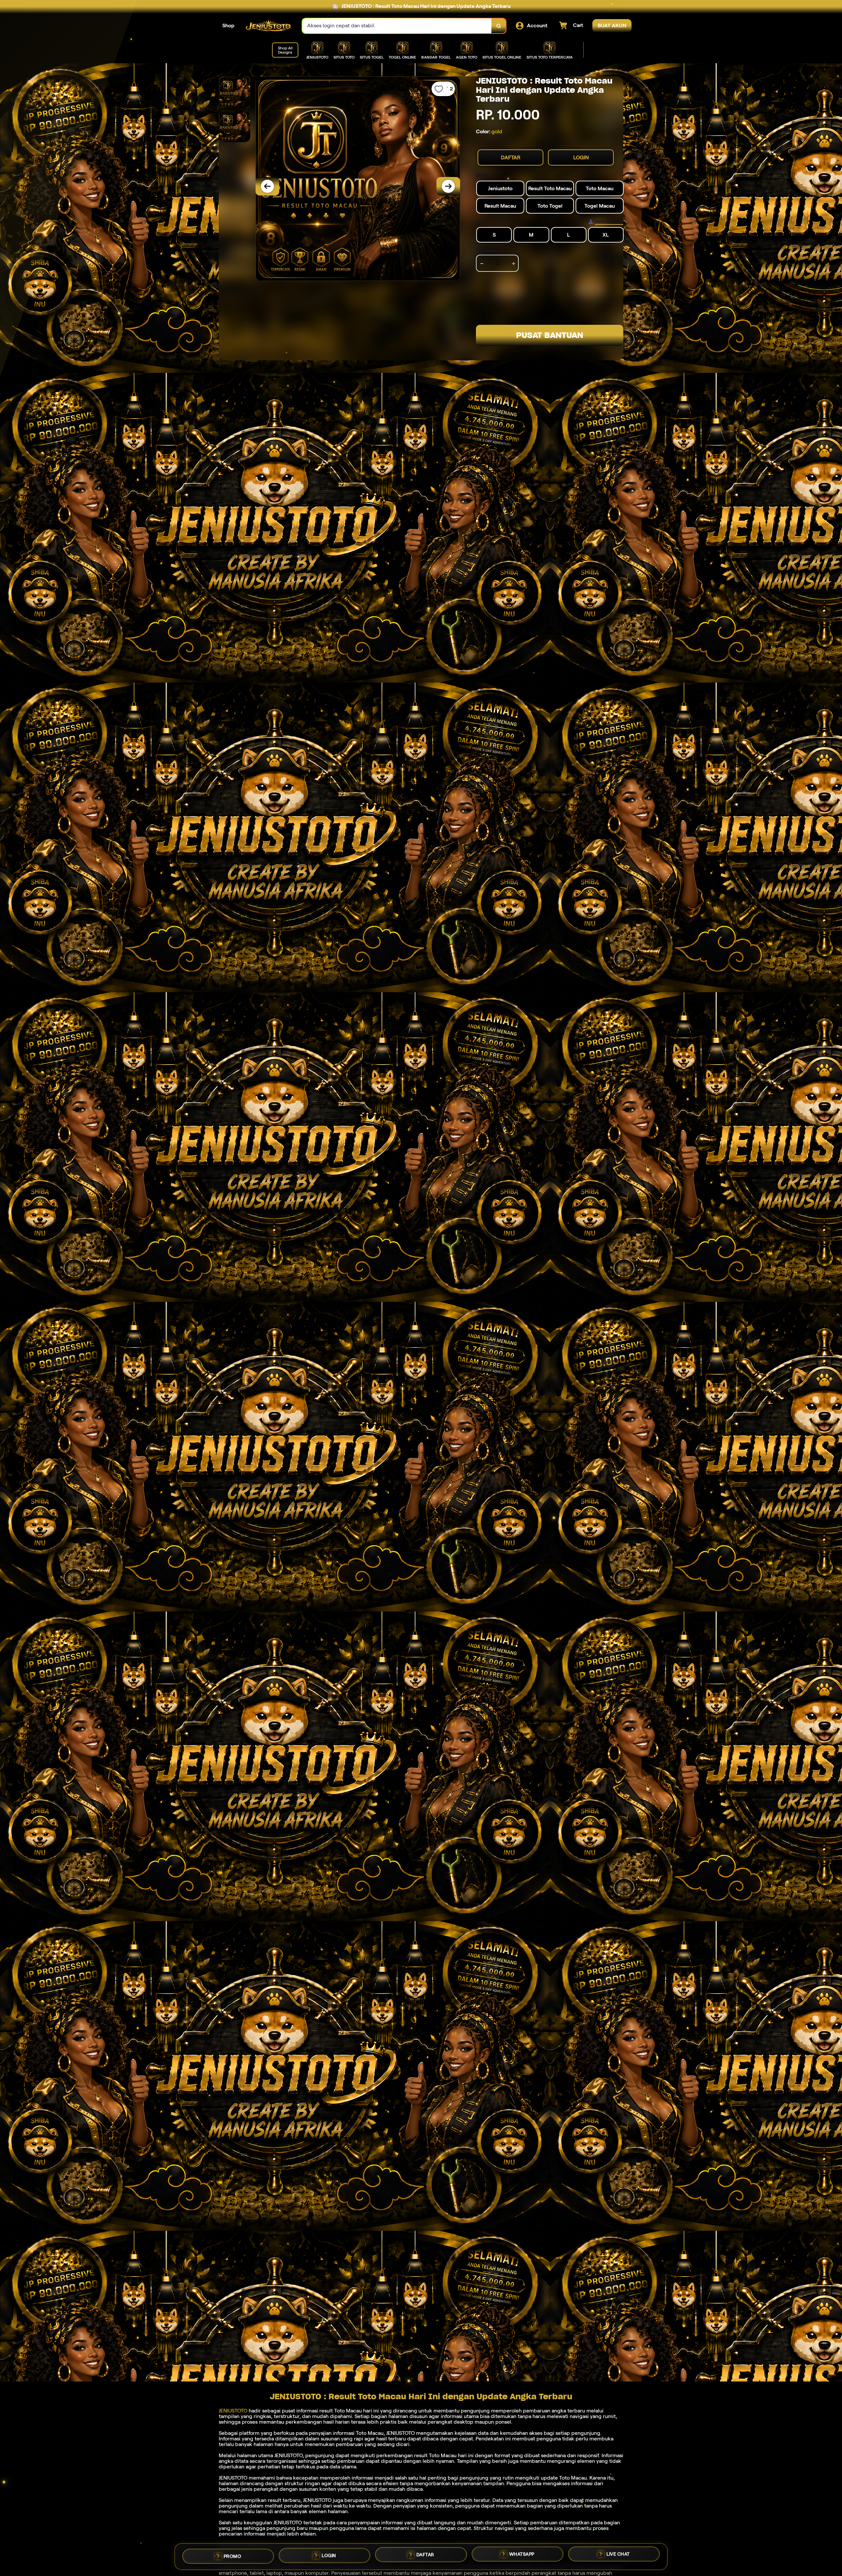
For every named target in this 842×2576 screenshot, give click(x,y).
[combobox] (397, 26)
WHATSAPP (522, 2554)
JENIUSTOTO (233, 2411)
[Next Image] (448, 186)
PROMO (233, 2556)
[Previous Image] (267, 186)
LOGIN (581, 157)
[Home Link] (268, 26)
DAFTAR (511, 157)
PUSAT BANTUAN (550, 335)
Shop (228, 26)
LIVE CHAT (618, 2554)
